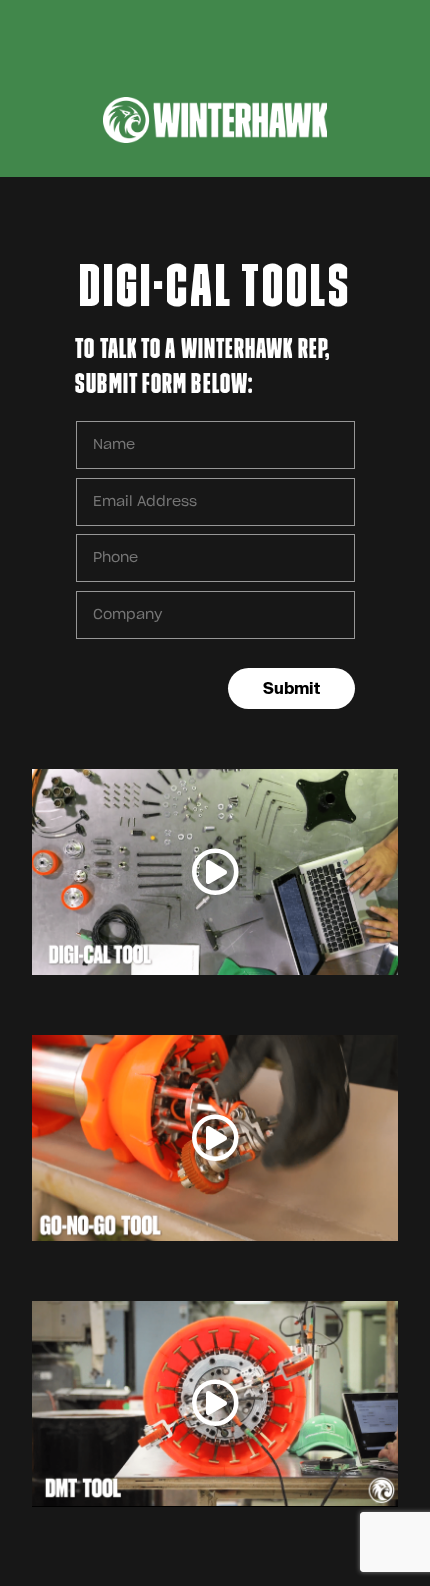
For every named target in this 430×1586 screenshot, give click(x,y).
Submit (291, 688)
